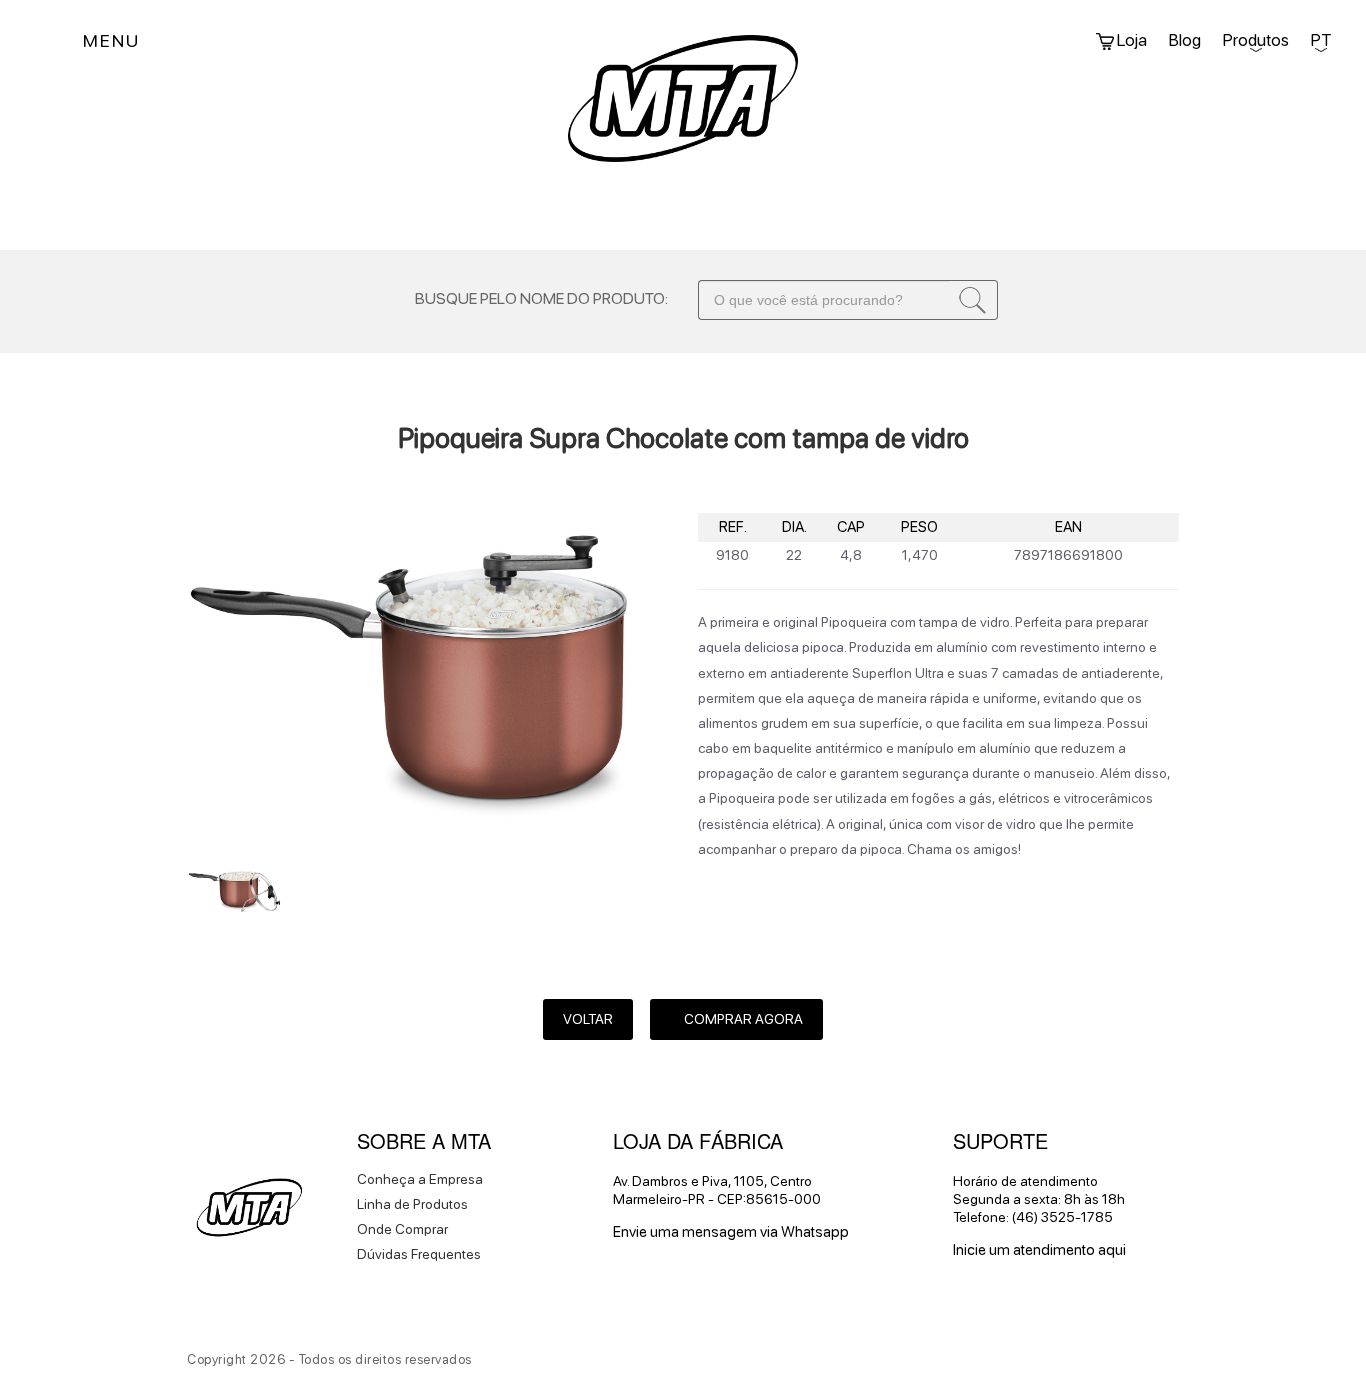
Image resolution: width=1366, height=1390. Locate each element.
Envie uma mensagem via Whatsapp (731, 1232)
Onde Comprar (402, 1229)
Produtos (1256, 40)
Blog (1185, 40)
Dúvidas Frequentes (419, 1254)
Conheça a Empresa (420, 1179)
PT (1321, 40)
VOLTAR (588, 1019)
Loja (1130, 40)
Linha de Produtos (412, 1204)
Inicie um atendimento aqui (1039, 1250)
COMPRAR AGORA (742, 1019)
